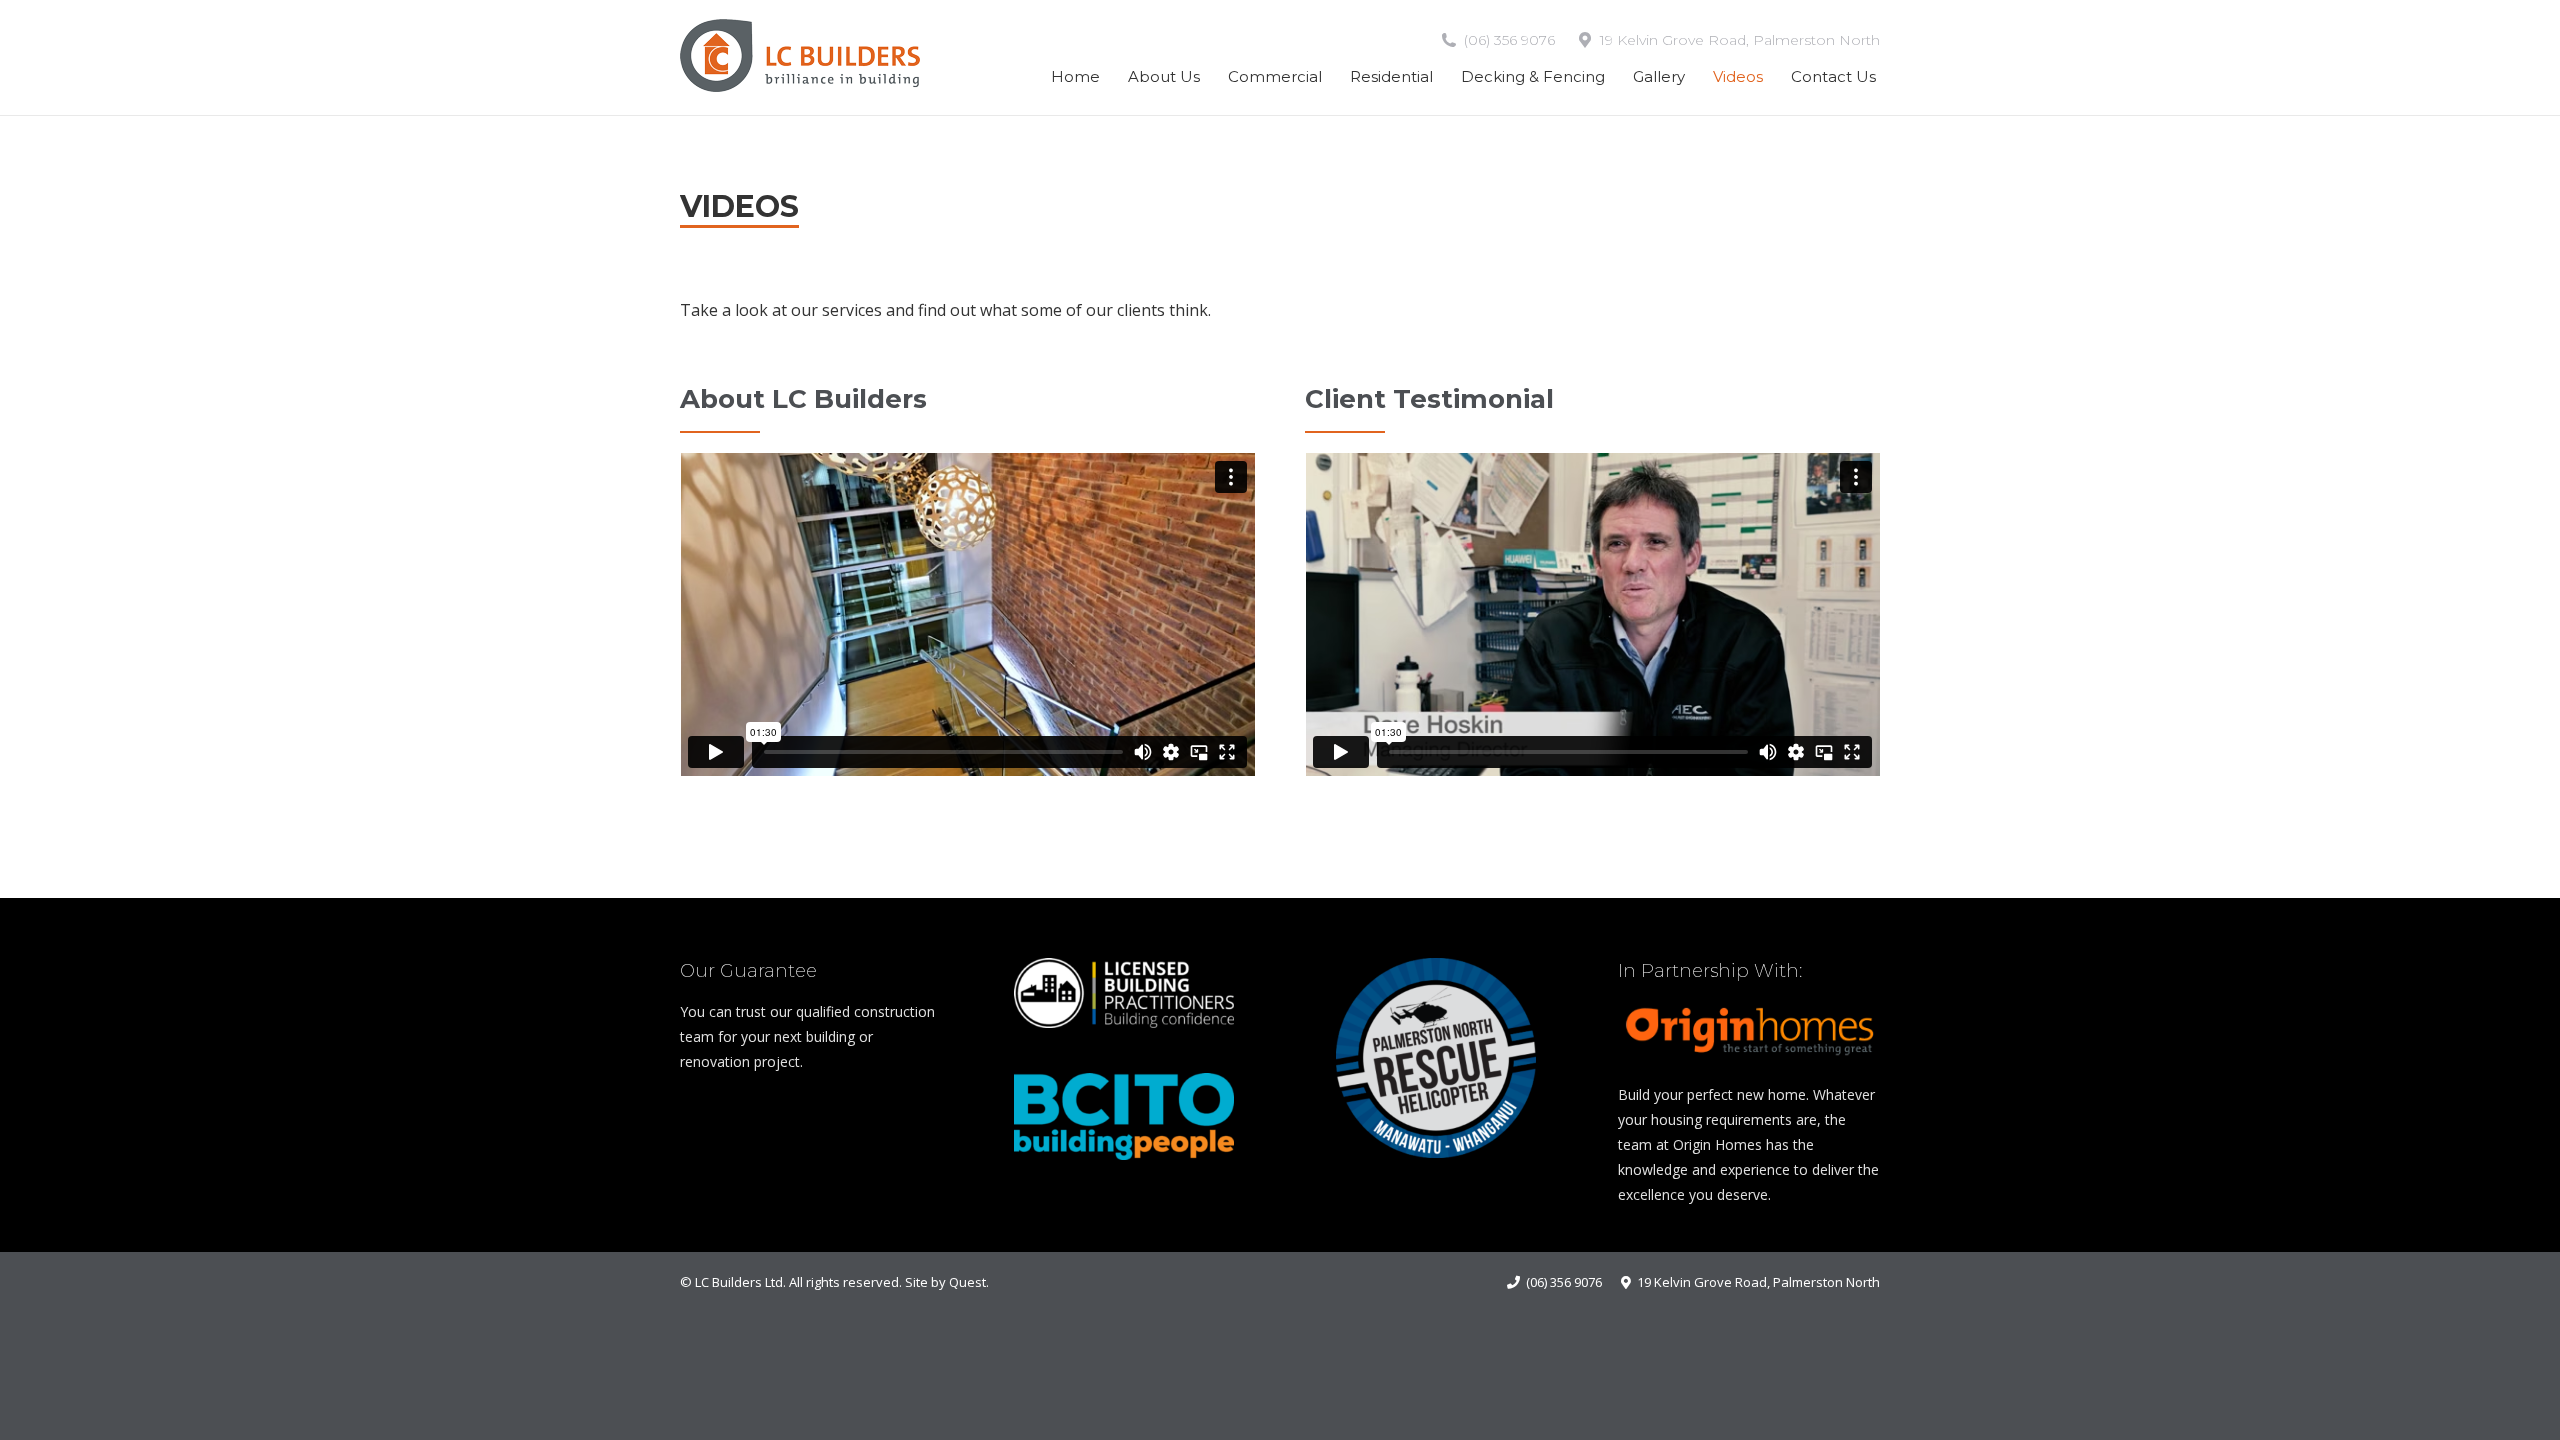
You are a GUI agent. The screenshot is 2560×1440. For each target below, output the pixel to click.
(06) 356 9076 (1509, 40)
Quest (967, 1282)
